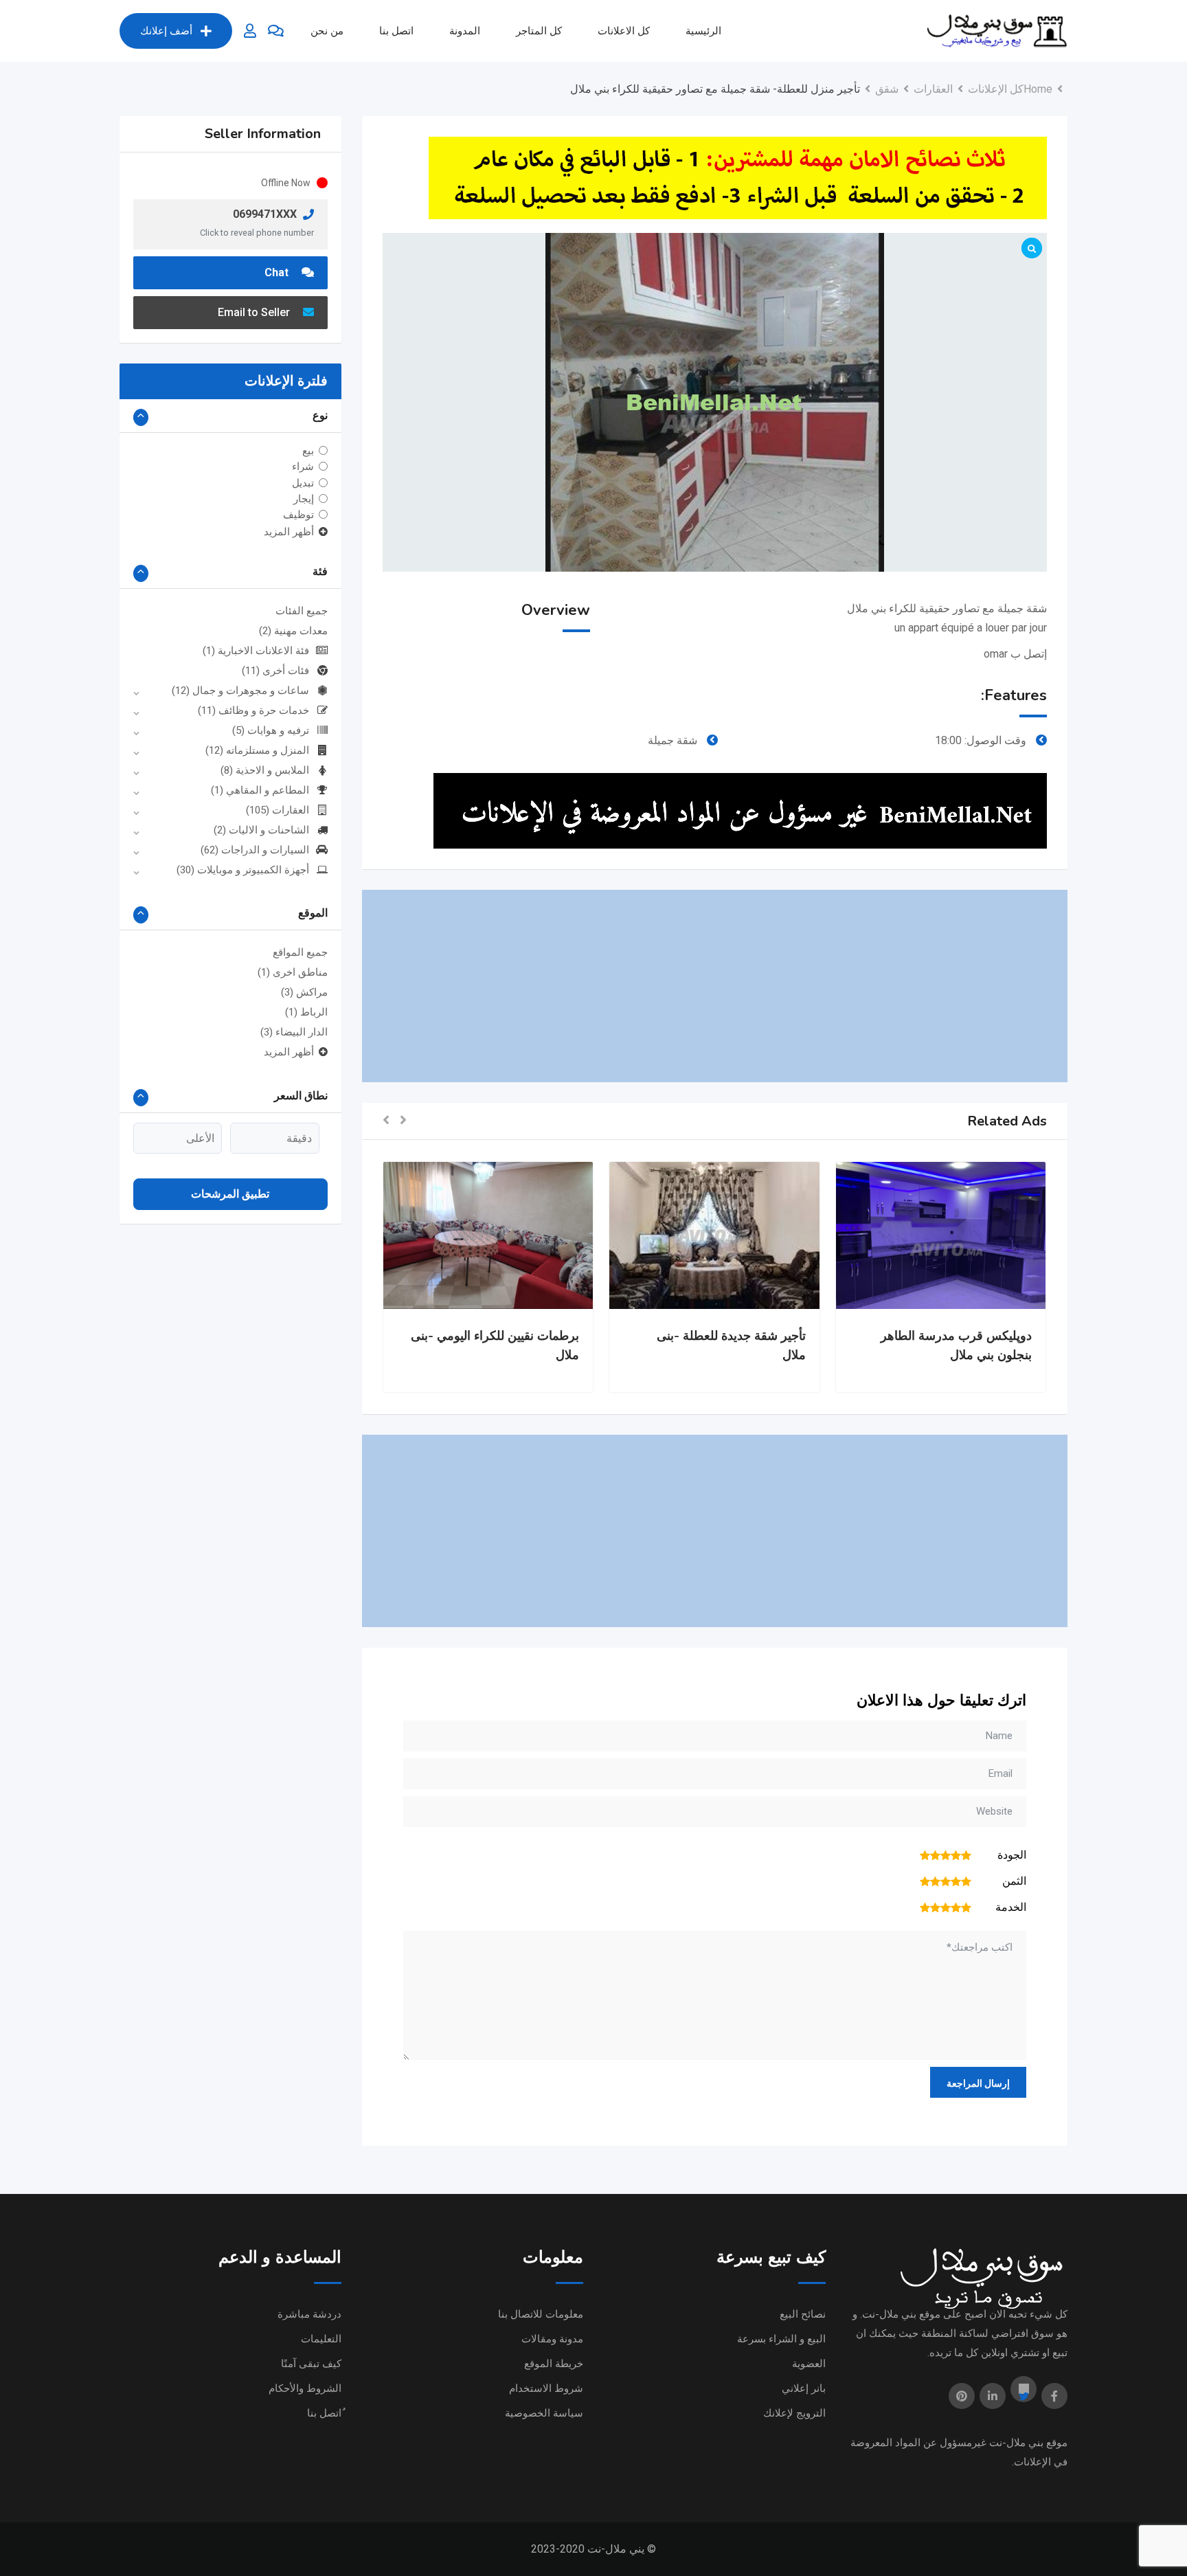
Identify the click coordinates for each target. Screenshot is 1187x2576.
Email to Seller (255, 312)
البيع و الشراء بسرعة (781, 2339)
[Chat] (276, 31)
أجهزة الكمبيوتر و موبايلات (243, 870)
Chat (278, 272)
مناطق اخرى (293, 972)
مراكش (304, 992)
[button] (403, 1121)
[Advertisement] (714, 986)
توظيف (298, 515)
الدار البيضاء (294, 1032)
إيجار (304, 499)
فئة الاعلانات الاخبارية (256, 651)
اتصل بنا (396, 31)
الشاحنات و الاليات (261, 830)
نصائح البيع (803, 2314)
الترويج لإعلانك (794, 2413)
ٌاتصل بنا (324, 2413)
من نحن (327, 31)
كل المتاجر (539, 31)
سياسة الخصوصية (544, 2413)
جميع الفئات (302, 611)
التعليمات (321, 2339)
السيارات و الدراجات (255, 850)
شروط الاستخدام (546, 2388)
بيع (308, 451)
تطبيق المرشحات (230, 1194)
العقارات (278, 810)
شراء (303, 467)
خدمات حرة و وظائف (253, 710)
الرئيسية (703, 31)
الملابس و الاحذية (265, 770)
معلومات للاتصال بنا (541, 2314)
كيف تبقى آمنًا (311, 2364)
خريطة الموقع (554, 2364)
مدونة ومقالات (552, 2339)
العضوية (809, 2364)
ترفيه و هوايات (271, 730)
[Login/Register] (250, 31)
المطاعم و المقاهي (260, 790)
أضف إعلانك (166, 31)
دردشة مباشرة (309, 2314)
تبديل (303, 482)
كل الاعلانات (624, 31)
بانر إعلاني (804, 2388)
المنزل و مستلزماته (257, 750)
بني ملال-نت (1016, 2443)
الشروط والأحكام (305, 2388)
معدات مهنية (293, 631)
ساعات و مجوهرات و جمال (240, 691)
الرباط (306, 1012)
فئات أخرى (275, 671)
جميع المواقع (300, 952)
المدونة (465, 31)
